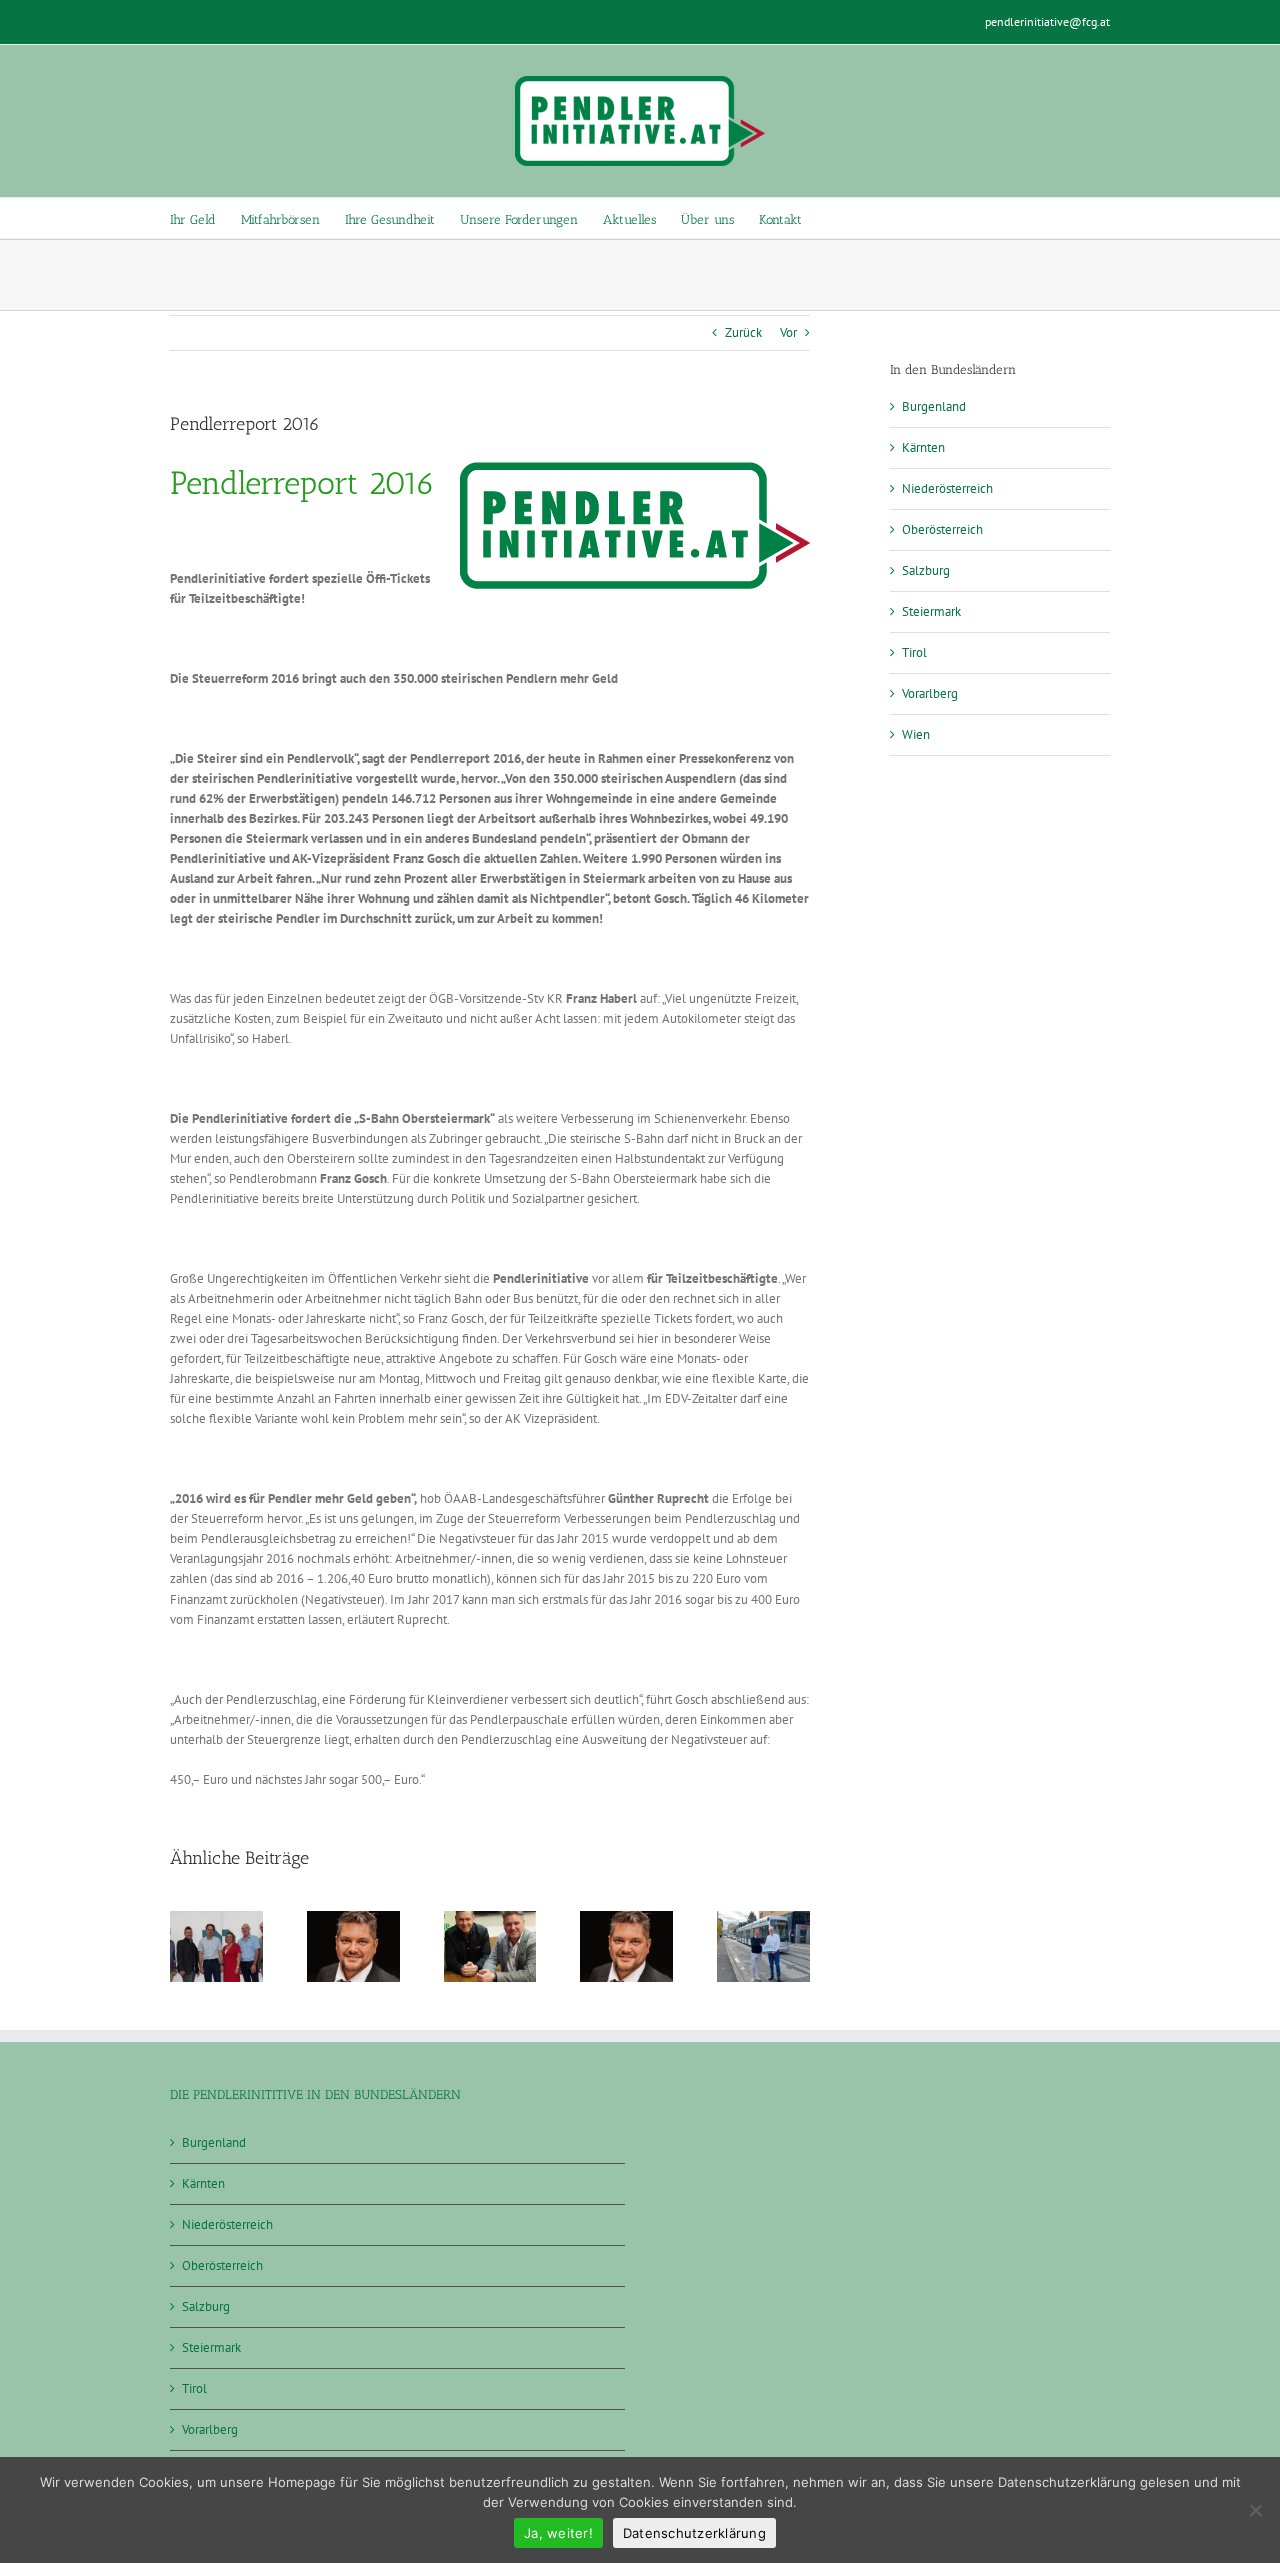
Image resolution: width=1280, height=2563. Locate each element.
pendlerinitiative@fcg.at (1047, 21)
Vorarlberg (930, 693)
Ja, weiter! (558, 2533)
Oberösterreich (942, 529)
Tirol (914, 652)
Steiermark (931, 611)
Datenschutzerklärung (694, 2533)
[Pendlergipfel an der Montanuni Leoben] (216, 1919)
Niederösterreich (947, 488)
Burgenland (934, 406)
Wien (916, 734)
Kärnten (923, 447)
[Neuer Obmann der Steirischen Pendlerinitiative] (626, 1919)
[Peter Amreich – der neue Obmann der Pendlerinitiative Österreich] (763, 1919)
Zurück (743, 332)
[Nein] (1255, 2510)
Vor (788, 332)
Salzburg (926, 570)
